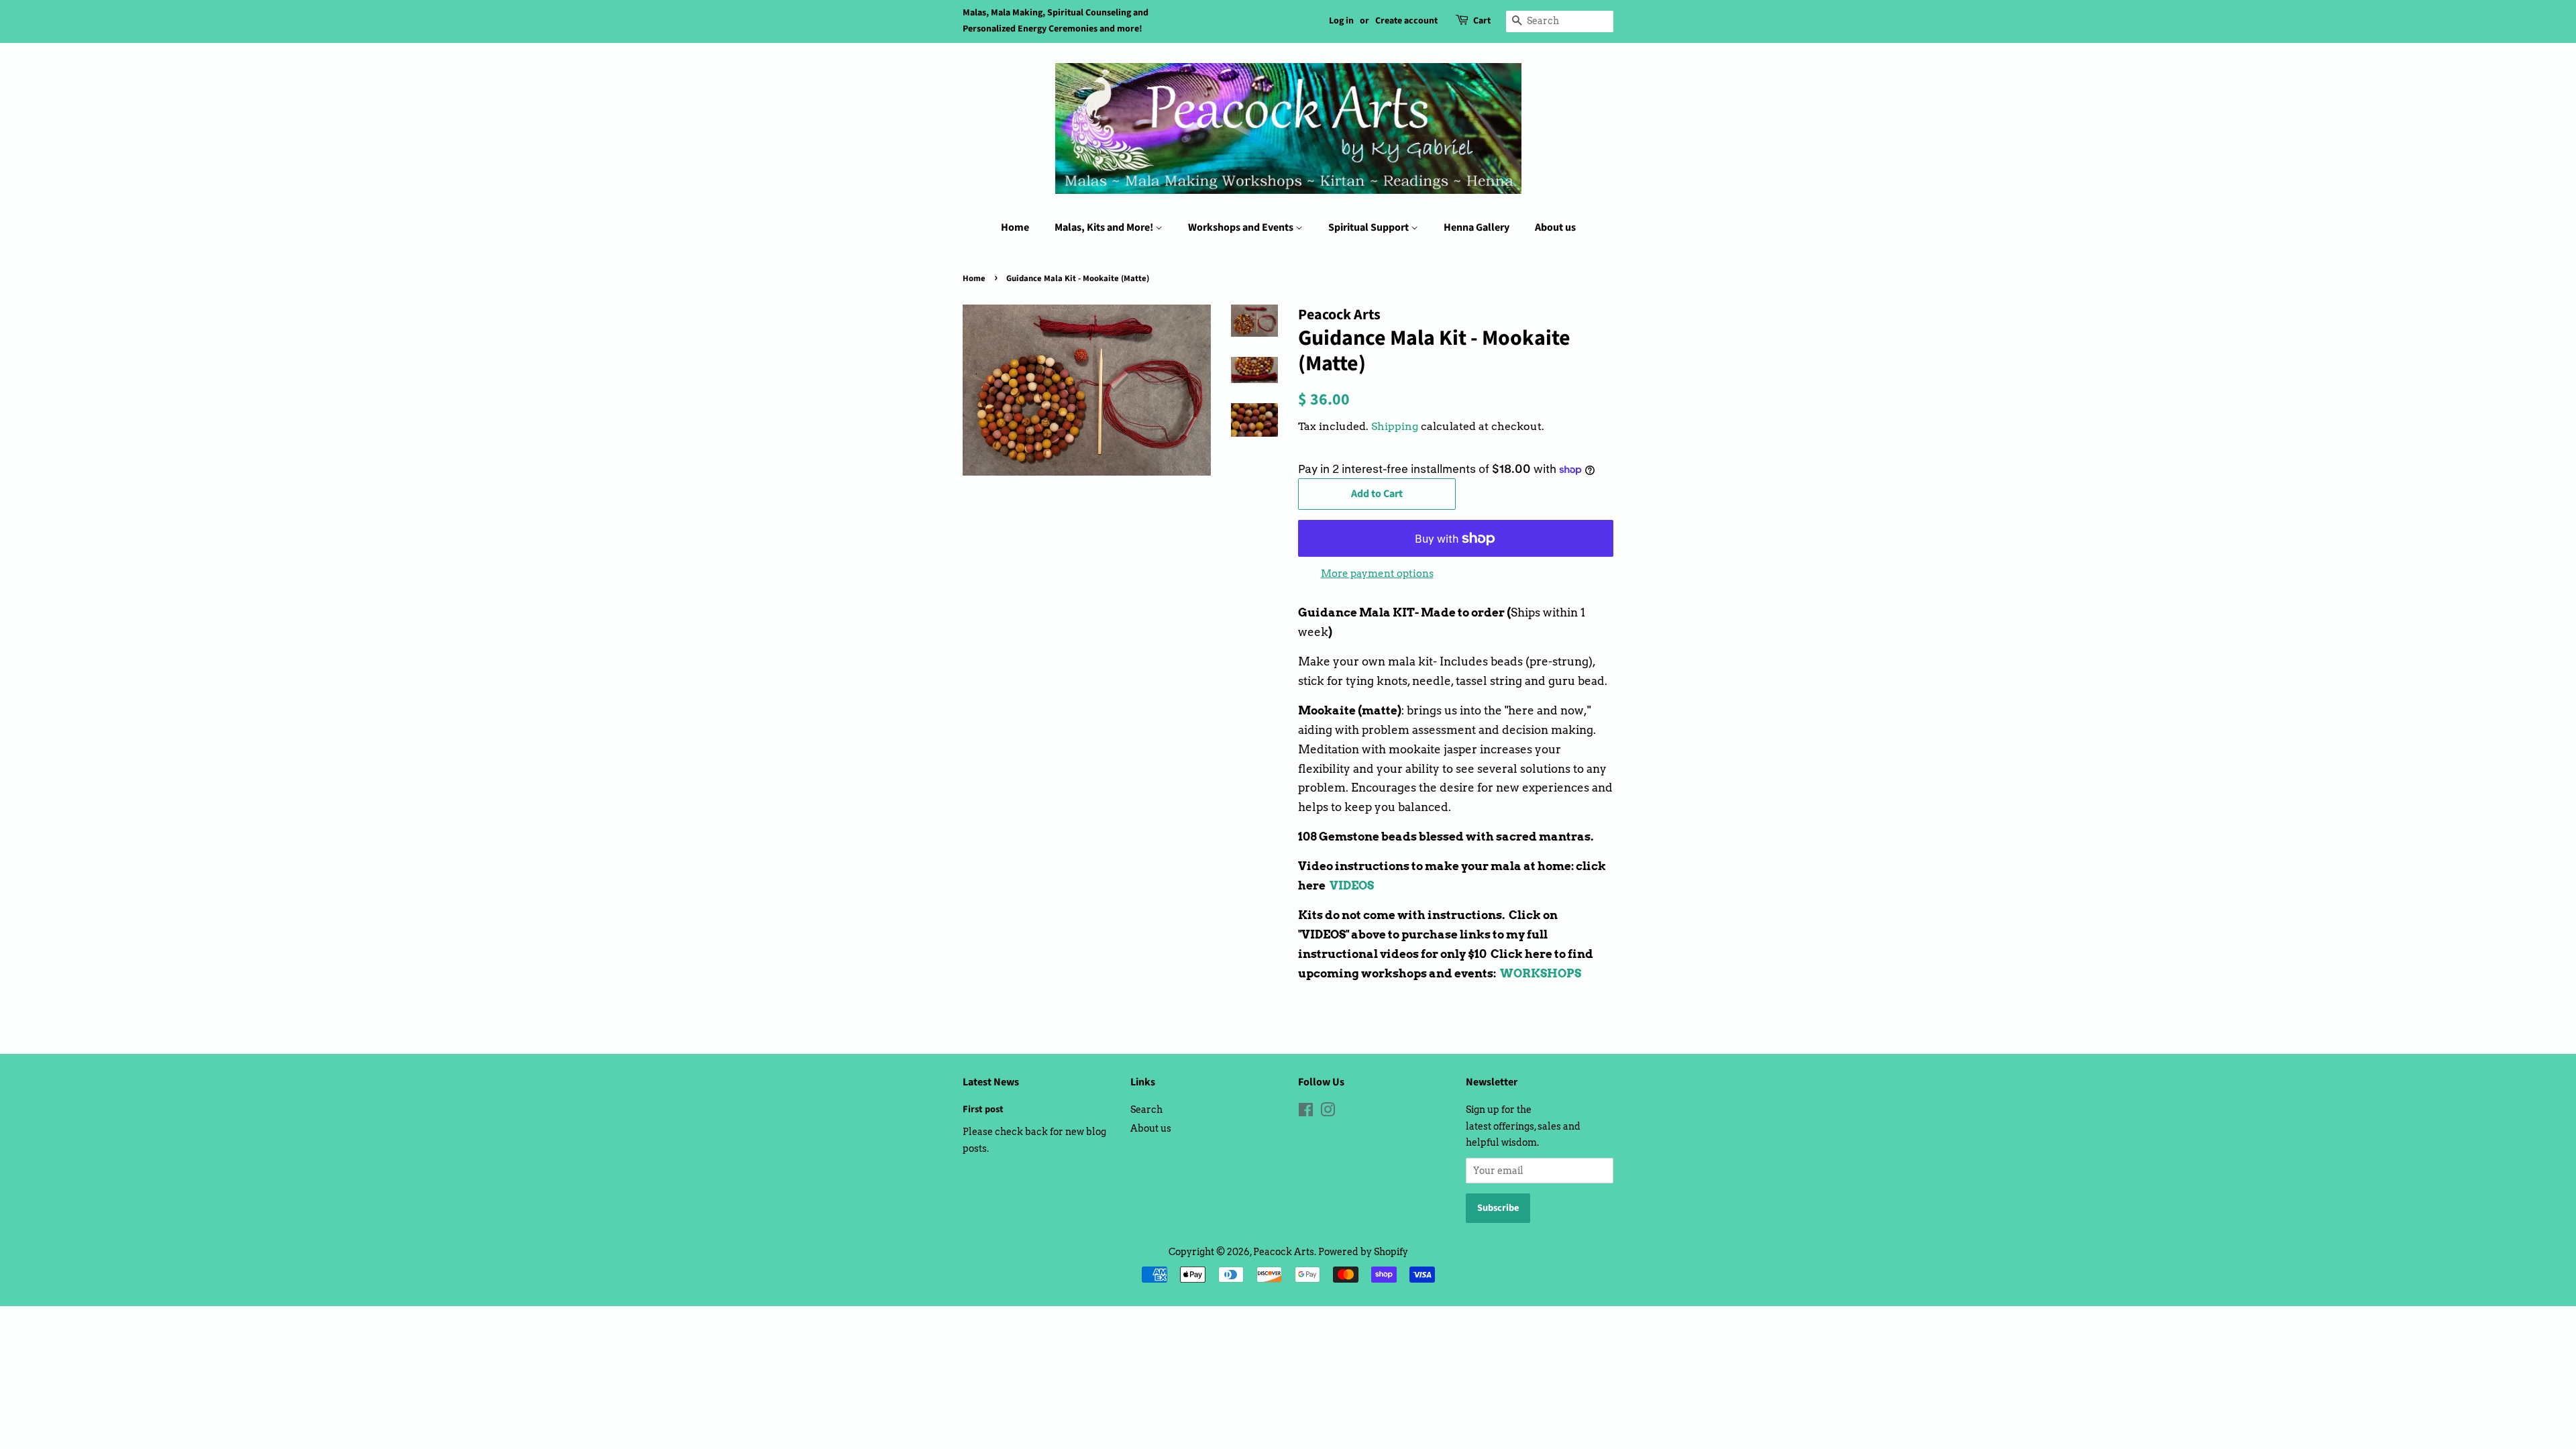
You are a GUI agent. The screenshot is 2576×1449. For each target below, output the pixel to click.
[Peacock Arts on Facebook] (1306, 1112)
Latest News (991, 1082)
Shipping (1395, 426)
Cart (1482, 21)
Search (1146, 1110)
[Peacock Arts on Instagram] (1328, 1112)
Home (1015, 227)
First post (983, 1109)
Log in (1341, 21)
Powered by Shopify (1363, 1252)
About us (1555, 227)
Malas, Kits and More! (1105, 227)
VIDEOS (1352, 885)
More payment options (1377, 574)
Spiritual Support (1370, 227)
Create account (1406, 21)
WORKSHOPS (1541, 973)
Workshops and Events (1242, 227)
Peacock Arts (1284, 1252)
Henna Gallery (1477, 227)
